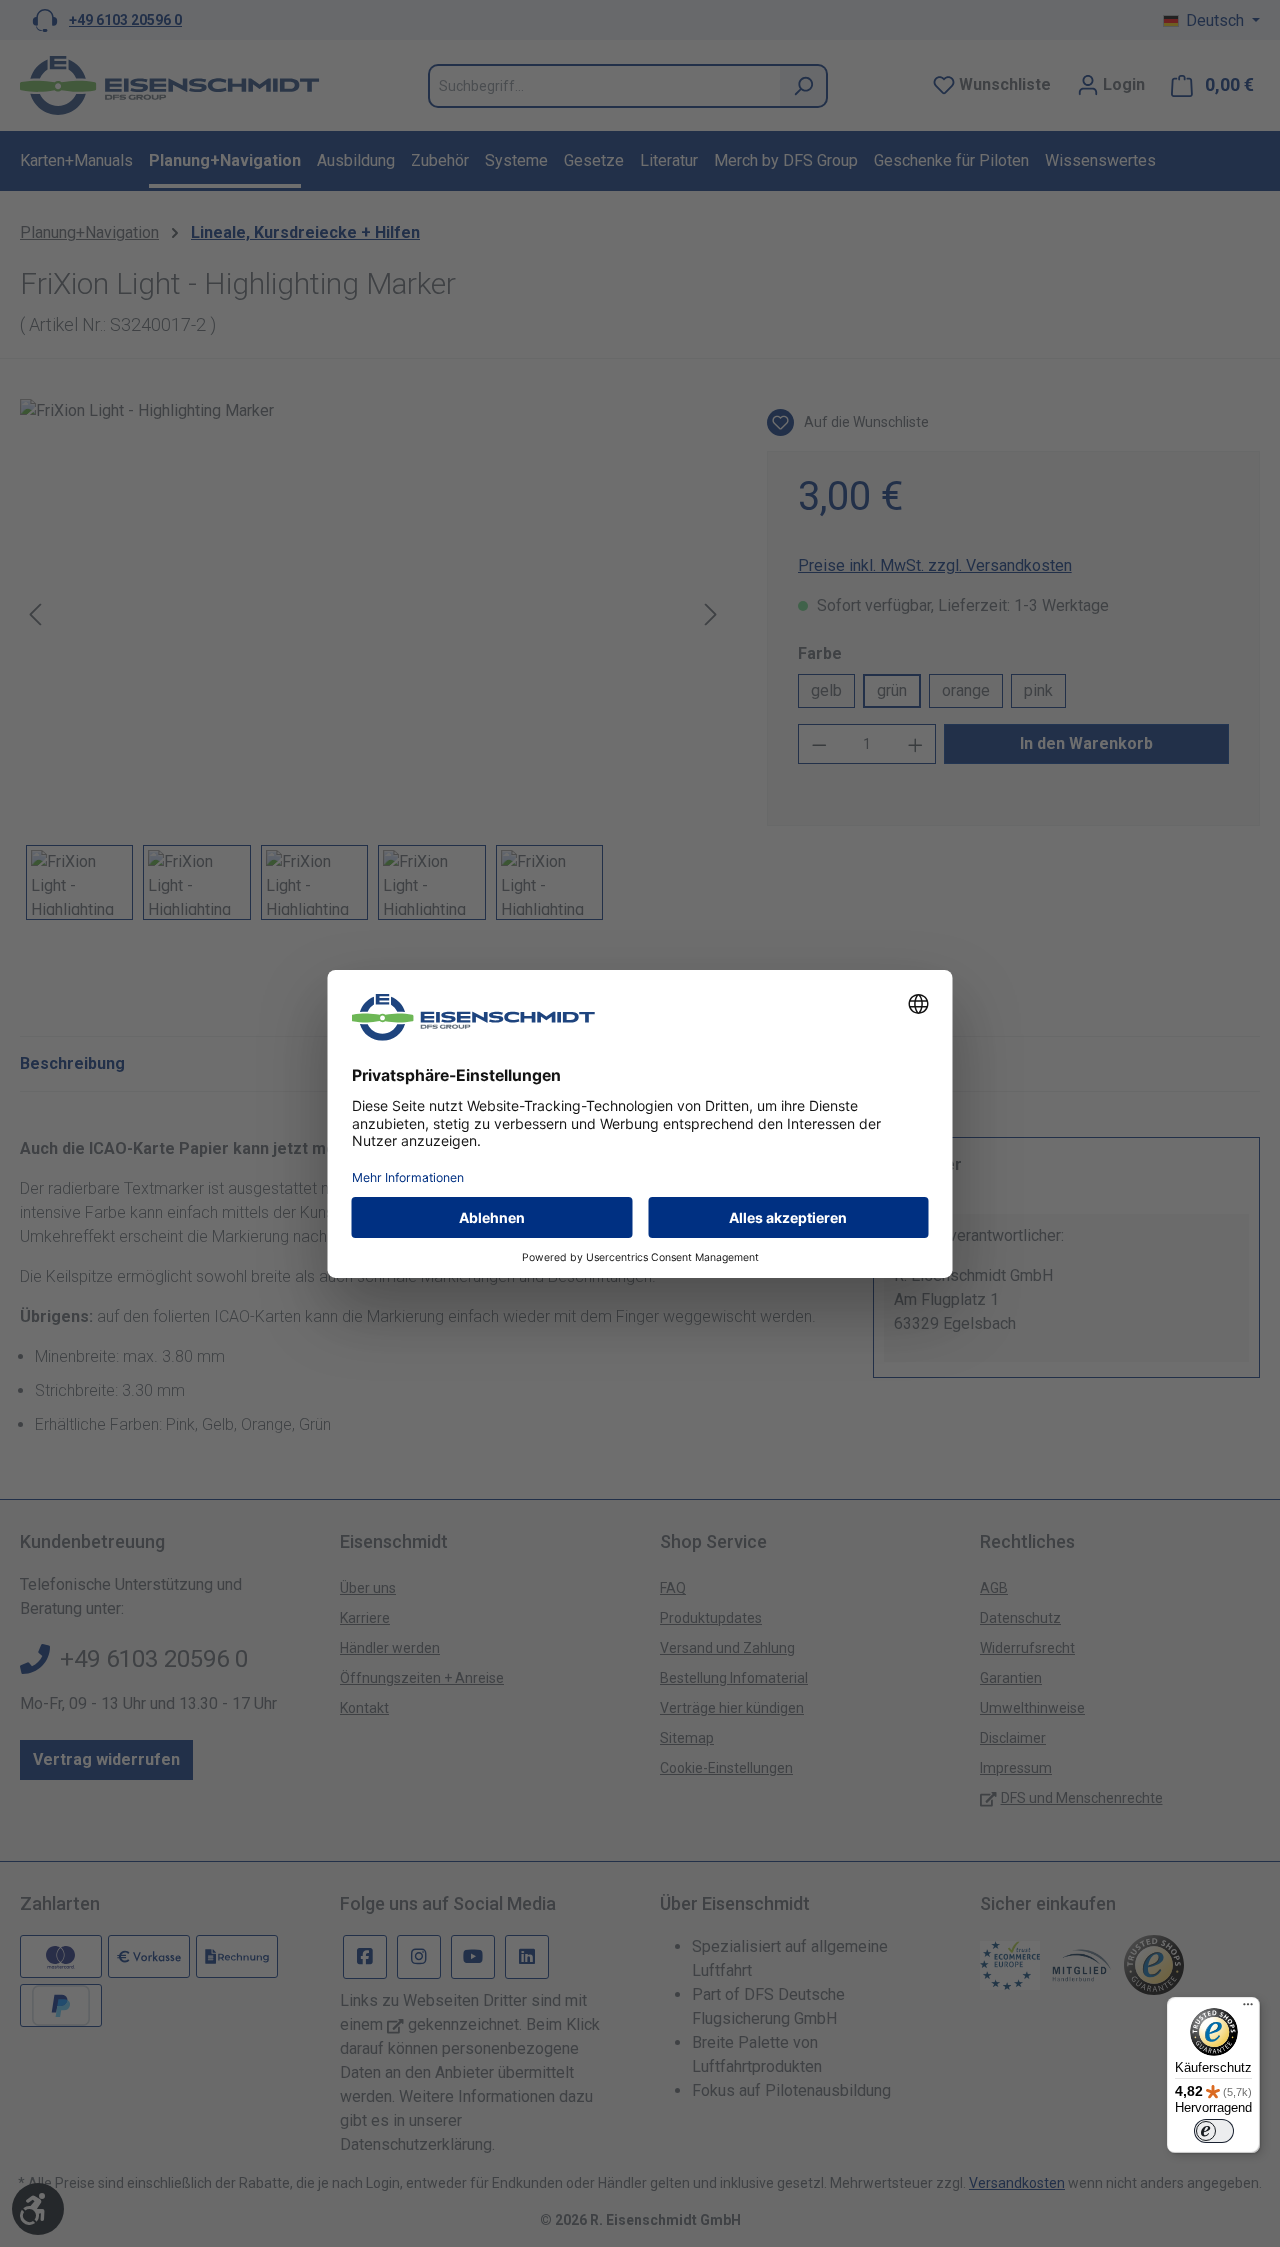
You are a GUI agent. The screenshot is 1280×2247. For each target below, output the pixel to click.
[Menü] (1248, 2009)
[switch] (1214, 2131)
